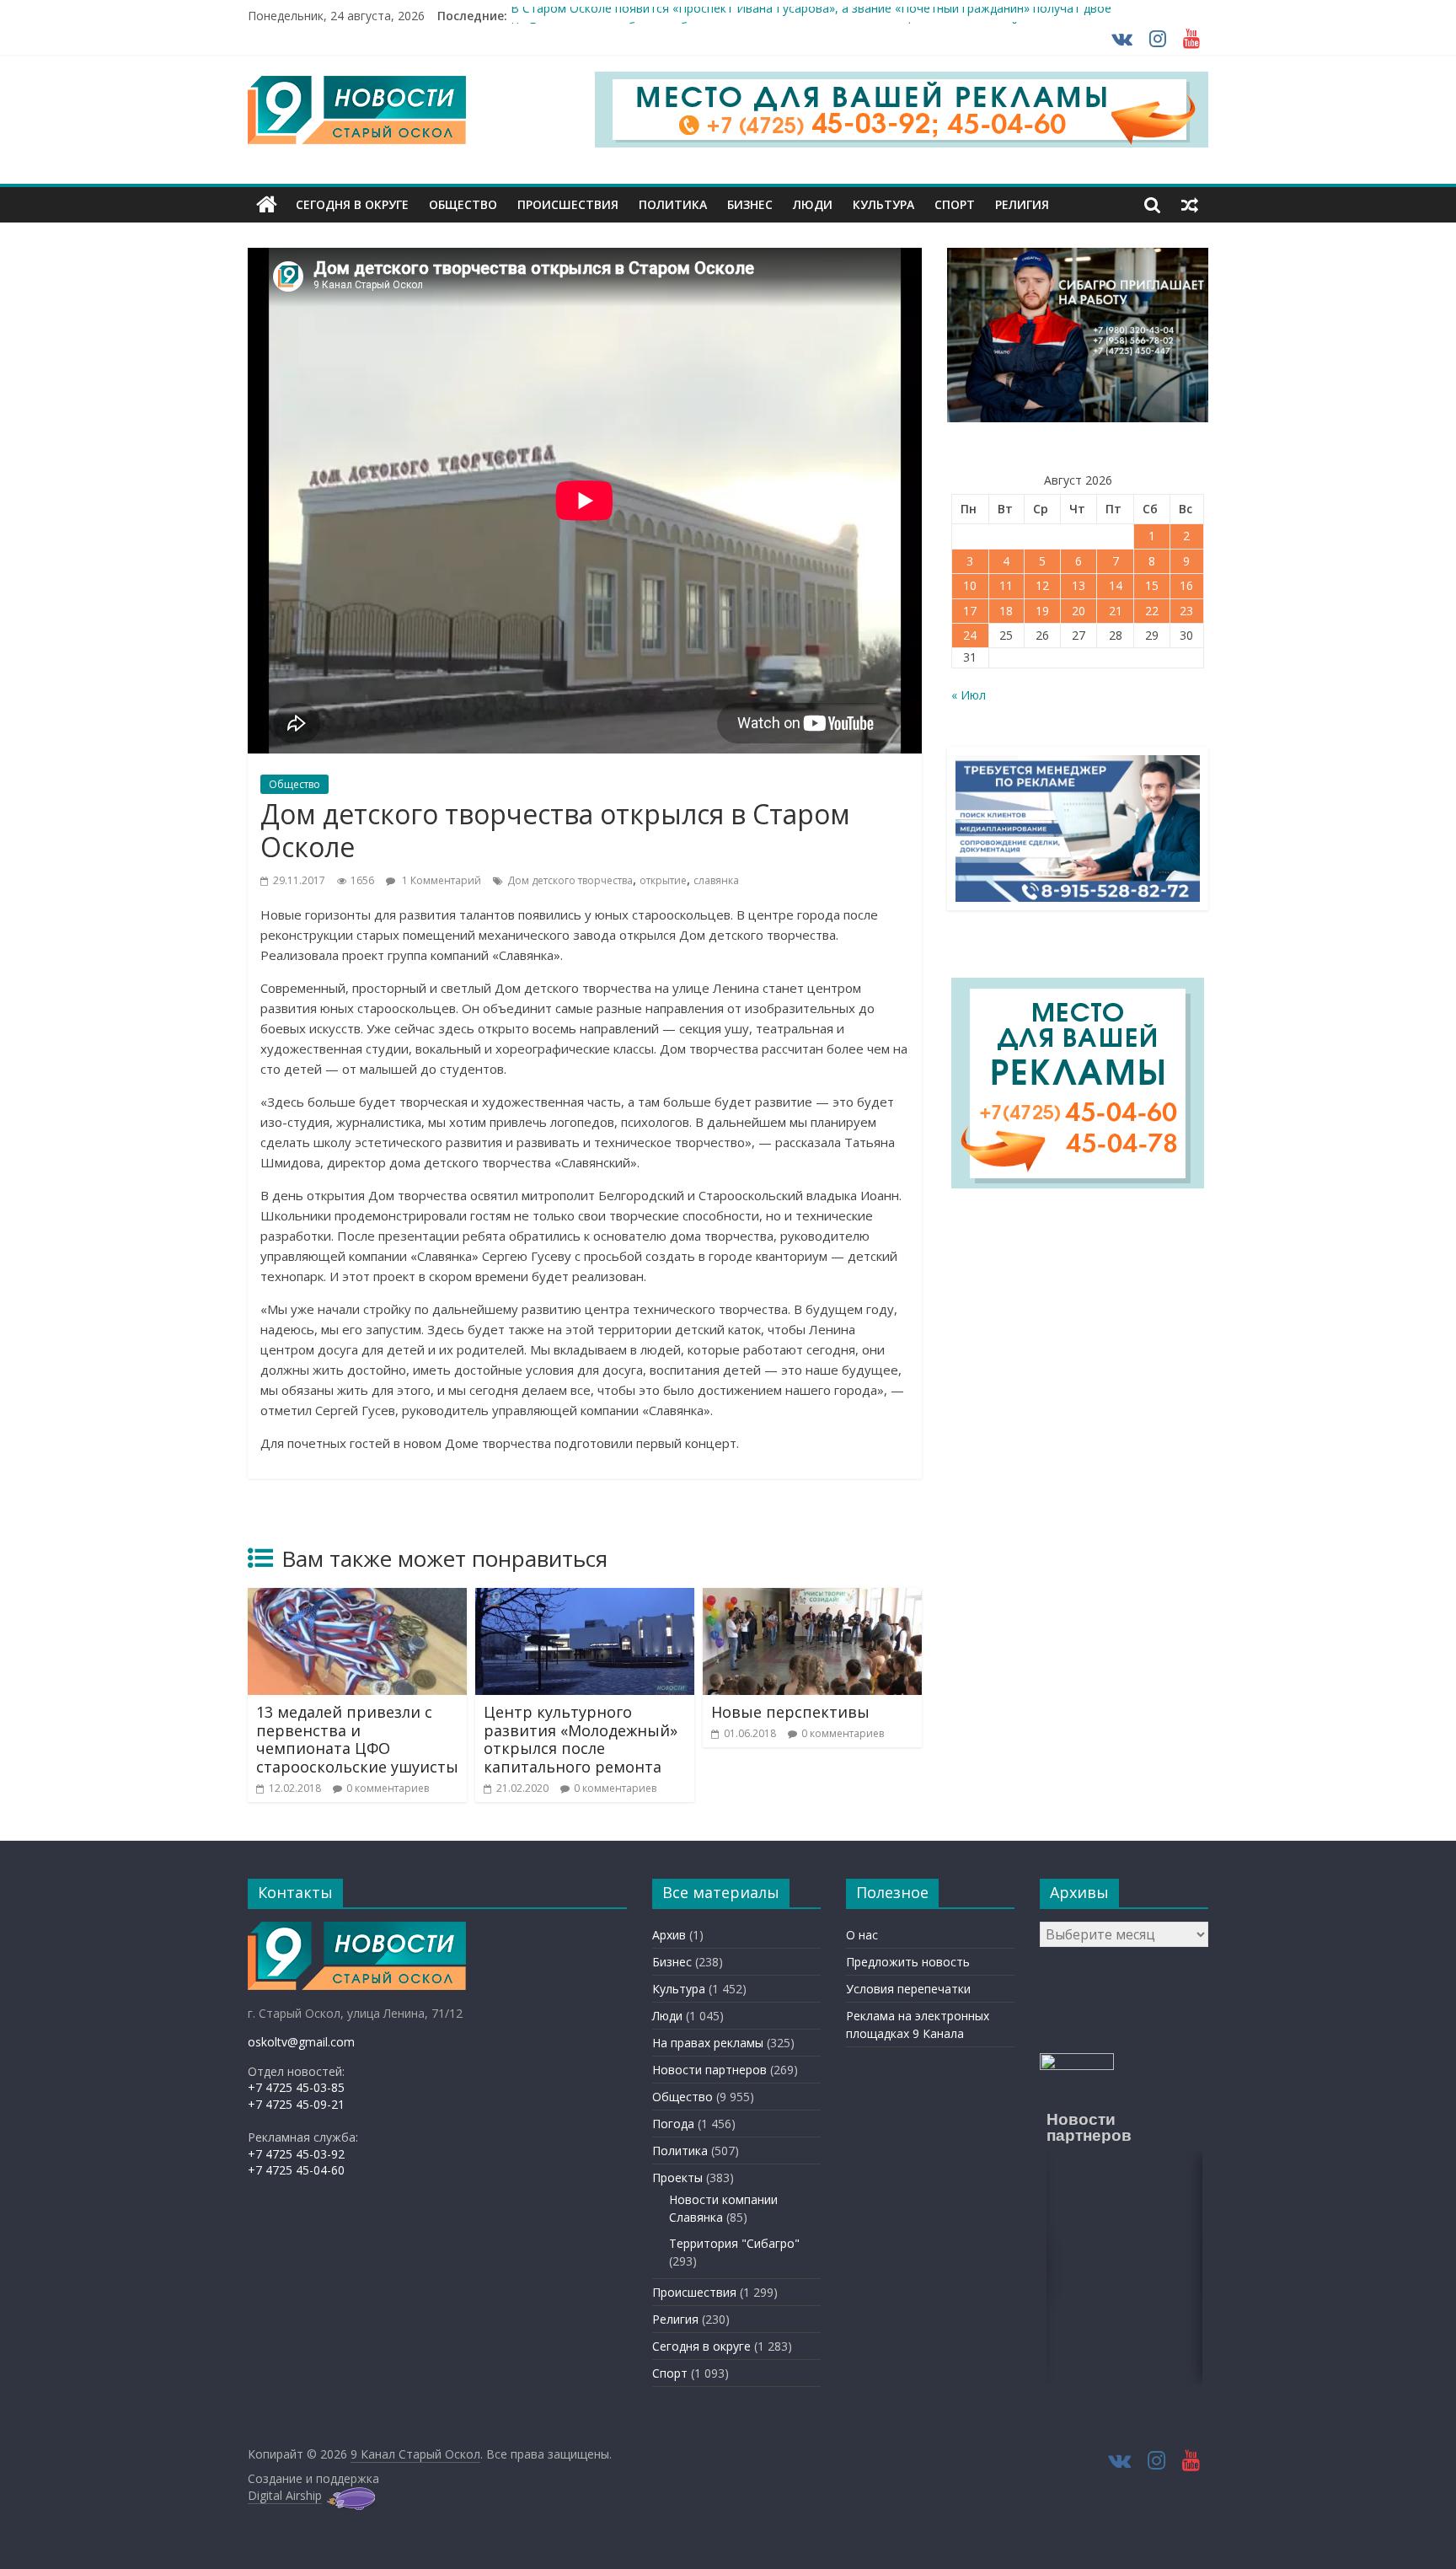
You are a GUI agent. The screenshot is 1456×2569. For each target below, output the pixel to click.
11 (1006, 585)
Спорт (955, 204)
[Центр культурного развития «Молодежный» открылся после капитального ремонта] (585, 1598)
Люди (813, 204)
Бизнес (750, 204)
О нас (862, 1935)
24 (970, 635)
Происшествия (568, 204)
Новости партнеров (709, 2070)
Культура (883, 204)
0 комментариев (388, 1788)
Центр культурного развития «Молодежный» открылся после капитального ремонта (581, 1739)
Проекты (677, 2177)
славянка (716, 880)
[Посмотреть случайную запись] (1190, 205)
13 (1079, 585)
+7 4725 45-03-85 (296, 2087)
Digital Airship (285, 2495)
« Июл (969, 695)
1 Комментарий (440, 880)
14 (1116, 585)
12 (1042, 585)
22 (1152, 611)
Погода (673, 2124)
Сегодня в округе (352, 204)
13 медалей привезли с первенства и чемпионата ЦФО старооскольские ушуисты (357, 1739)
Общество (463, 204)
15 (1152, 585)
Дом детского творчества (570, 880)
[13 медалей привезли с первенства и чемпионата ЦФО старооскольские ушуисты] (357, 1598)
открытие (663, 880)
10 (970, 585)
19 (1042, 611)
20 (1079, 611)
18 (1006, 611)
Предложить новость (908, 1962)
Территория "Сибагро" (734, 2243)
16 (1186, 585)
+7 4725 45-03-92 (296, 2154)
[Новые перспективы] (812, 1598)
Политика (673, 204)
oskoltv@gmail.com (301, 2042)
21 (1116, 611)
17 (970, 611)
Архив (669, 1935)
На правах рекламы (708, 2043)
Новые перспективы (790, 1712)
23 (1186, 611)
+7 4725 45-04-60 (296, 2170)
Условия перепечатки (908, 1989)
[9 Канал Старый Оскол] (267, 205)
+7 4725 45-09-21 (296, 2104)
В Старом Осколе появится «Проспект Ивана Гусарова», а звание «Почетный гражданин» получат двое (811, 16)
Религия (1022, 204)
